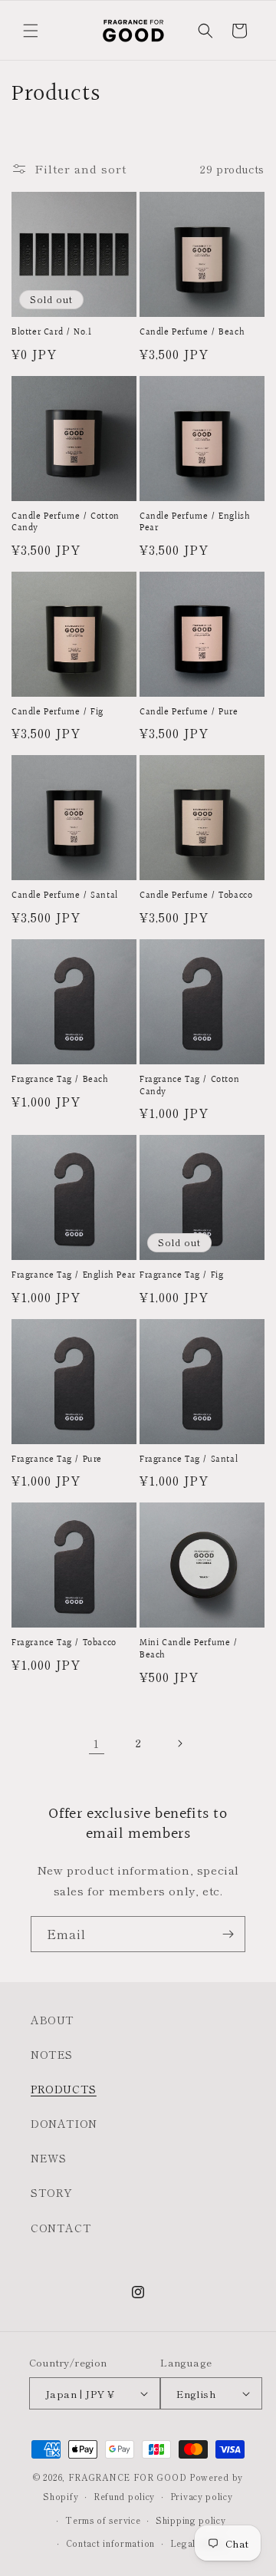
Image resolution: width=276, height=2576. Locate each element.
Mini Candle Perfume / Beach (189, 1649)
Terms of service (103, 2520)
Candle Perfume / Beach (192, 333)
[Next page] (179, 1743)
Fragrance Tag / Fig (181, 1276)
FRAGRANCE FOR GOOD (128, 2477)
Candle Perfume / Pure (189, 713)
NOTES (52, 2054)
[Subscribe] (228, 1934)
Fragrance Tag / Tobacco (64, 1644)
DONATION (64, 2123)
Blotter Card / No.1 (51, 333)
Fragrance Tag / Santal (189, 1460)
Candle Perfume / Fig (58, 713)
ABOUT (53, 2020)
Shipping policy (191, 2520)
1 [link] (97, 1743)
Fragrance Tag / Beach (60, 1080)
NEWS (48, 2158)
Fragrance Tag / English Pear (74, 1276)
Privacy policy (202, 2496)
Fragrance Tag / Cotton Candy (189, 1086)
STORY (52, 2192)
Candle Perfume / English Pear (195, 523)
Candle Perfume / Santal (65, 896)
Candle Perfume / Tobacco (196, 896)
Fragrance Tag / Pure (57, 1460)
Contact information (110, 2543)
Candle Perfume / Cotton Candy (66, 523)
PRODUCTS (64, 2089)
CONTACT (61, 2228)
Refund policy (124, 2496)
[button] (31, 31)
